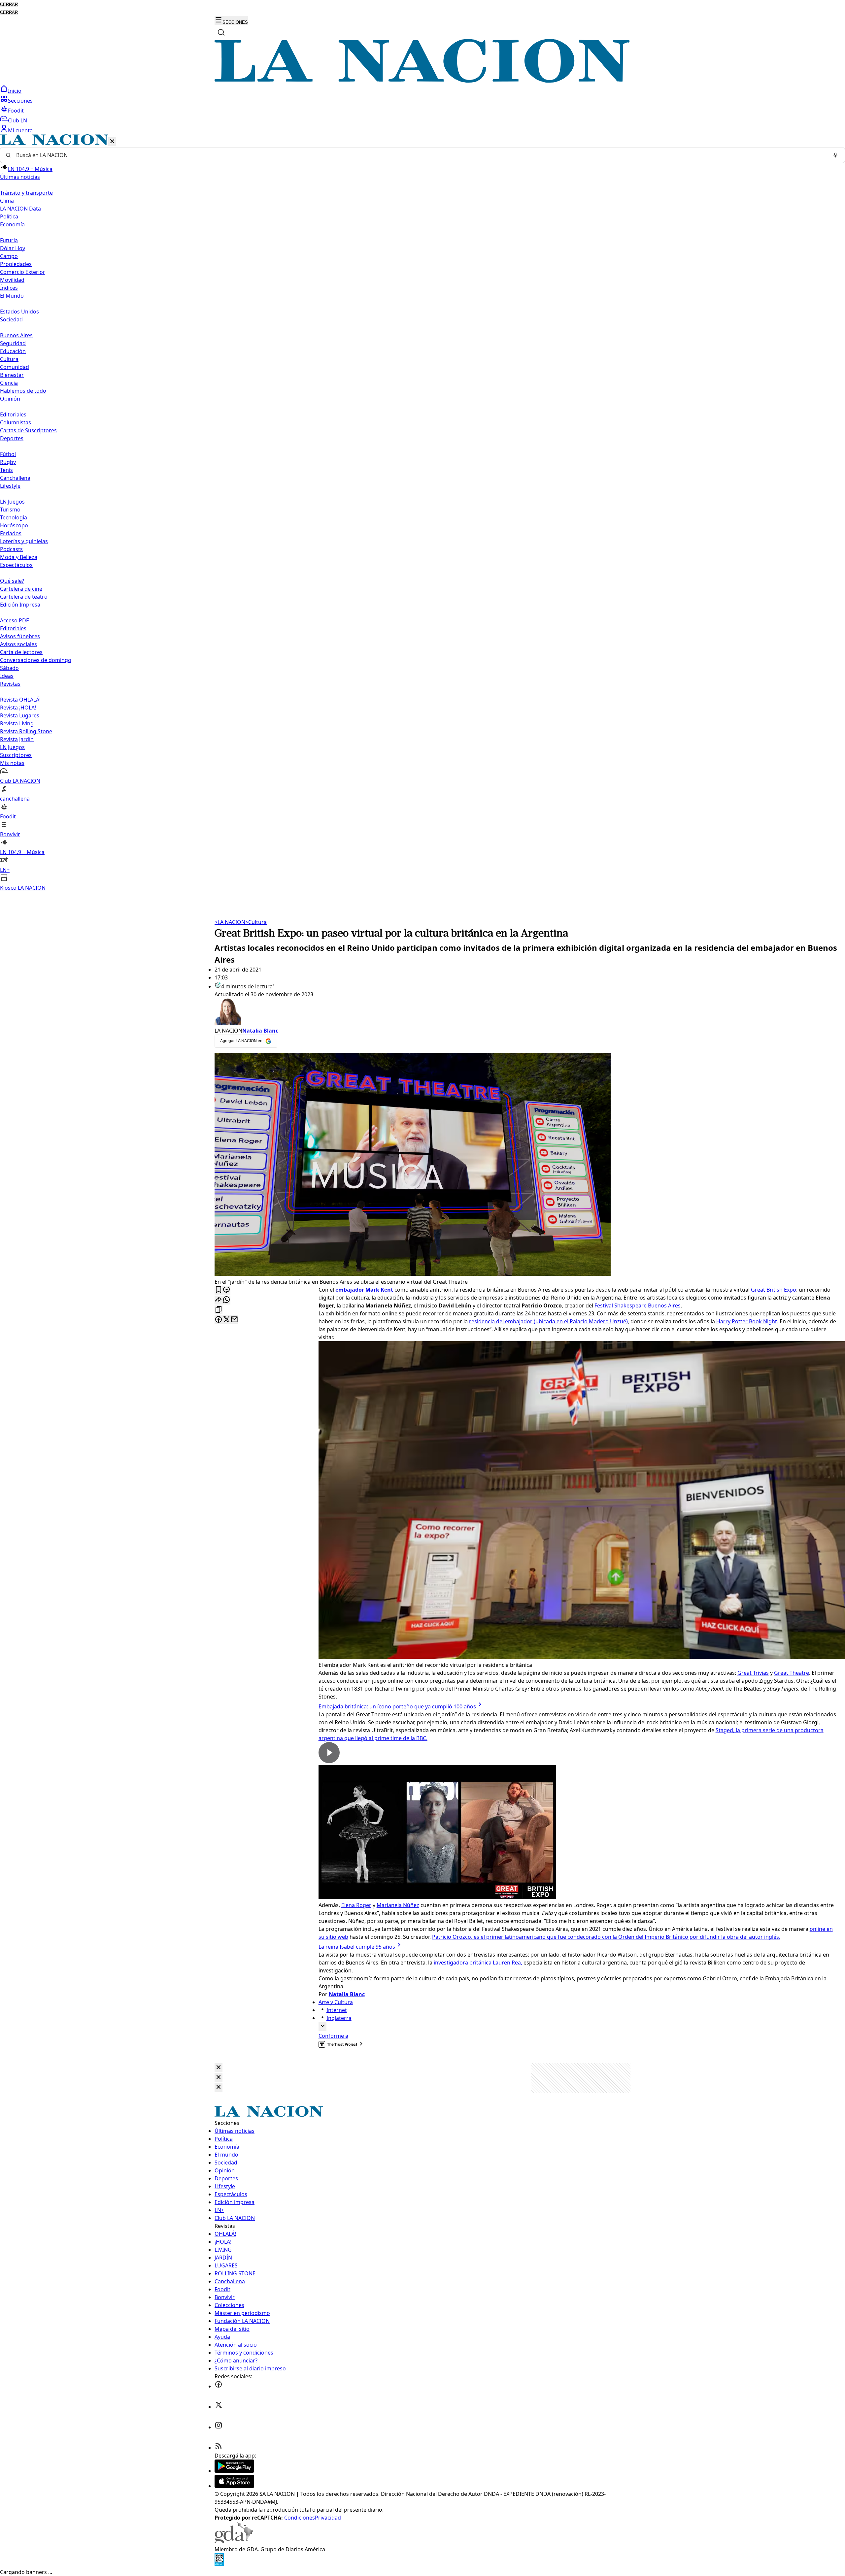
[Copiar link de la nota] (219, 1310)
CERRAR (9, 4)
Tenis (6, 470)
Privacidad (328, 2518)
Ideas (7, 676)
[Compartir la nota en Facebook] (219, 1320)
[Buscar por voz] (835, 155)
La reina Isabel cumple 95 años (357, 1947)
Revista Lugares (20, 715)
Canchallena (15, 478)
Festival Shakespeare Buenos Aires (638, 1305)
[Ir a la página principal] (422, 81)
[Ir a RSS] (219, 2448)
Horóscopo (14, 525)
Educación (13, 351)
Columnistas (16, 422)
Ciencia (9, 383)
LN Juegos (12, 502)
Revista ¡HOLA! (18, 708)
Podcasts (11, 549)
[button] (422, 513)
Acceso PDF (14, 620)
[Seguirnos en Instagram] (219, 2427)
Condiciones (300, 2518)
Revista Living (17, 723)
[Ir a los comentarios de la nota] (226, 1290)
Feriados (11, 533)
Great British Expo (774, 1290)
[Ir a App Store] (234, 2486)
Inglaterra (339, 2018)
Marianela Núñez (398, 1905)
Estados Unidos (19, 312)
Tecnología (14, 517)
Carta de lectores (21, 652)
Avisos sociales (18, 644)
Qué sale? (12, 581)
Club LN (17, 120)
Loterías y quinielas (24, 541)
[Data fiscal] (219, 2564)
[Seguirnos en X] (219, 2407)
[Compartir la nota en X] (226, 1320)
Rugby (8, 462)
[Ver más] (322, 2026)
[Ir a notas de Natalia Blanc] (526, 1012)
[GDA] (234, 2541)
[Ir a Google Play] (234, 2471)
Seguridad (13, 343)
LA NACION (230, 922)
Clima (7, 201)
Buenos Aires (16, 335)
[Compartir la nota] (219, 1300)
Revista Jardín (17, 739)
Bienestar (12, 375)
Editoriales (13, 414)
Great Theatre (792, 1673)
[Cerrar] (112, 142)
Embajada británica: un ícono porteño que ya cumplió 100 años (397, 1706)
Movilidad (12, 280)
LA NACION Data (20, 209)
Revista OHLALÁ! (20, 700)
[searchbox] (420, 155)
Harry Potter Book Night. (747, 1321)
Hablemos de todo (23, 391)
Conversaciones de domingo (36, 660)
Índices (9, 288)
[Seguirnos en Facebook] (219, 2386)
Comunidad (15, 367)
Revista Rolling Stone (26, 731)
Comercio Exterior (23, 272)
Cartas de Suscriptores (28, 430)
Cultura (9, 359)
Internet (337, 2010)
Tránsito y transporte (26, 193)
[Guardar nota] (219, 1290)
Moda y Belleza (19, 557)
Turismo (10, 510)
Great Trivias (753, 1673)
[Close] (219, 2068)
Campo (9, 256)
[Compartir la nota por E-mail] (234, 1320)
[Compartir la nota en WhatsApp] (226, 1300)
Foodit (16, 111)
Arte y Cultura (336, 2002)
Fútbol (8, 454)
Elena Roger (356, 1905)
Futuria (9, 240)
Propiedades (16, 264)
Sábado (9, 668)
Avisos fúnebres (20, 636)
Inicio (15, 91)
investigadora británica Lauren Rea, (478, 1963)
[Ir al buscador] (221, 32)
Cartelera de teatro (24, 597)
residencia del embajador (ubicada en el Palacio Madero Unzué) (548, 1321)
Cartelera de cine (21, 589)
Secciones (20, 101)
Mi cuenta (20, 130)
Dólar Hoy (13, 248)
